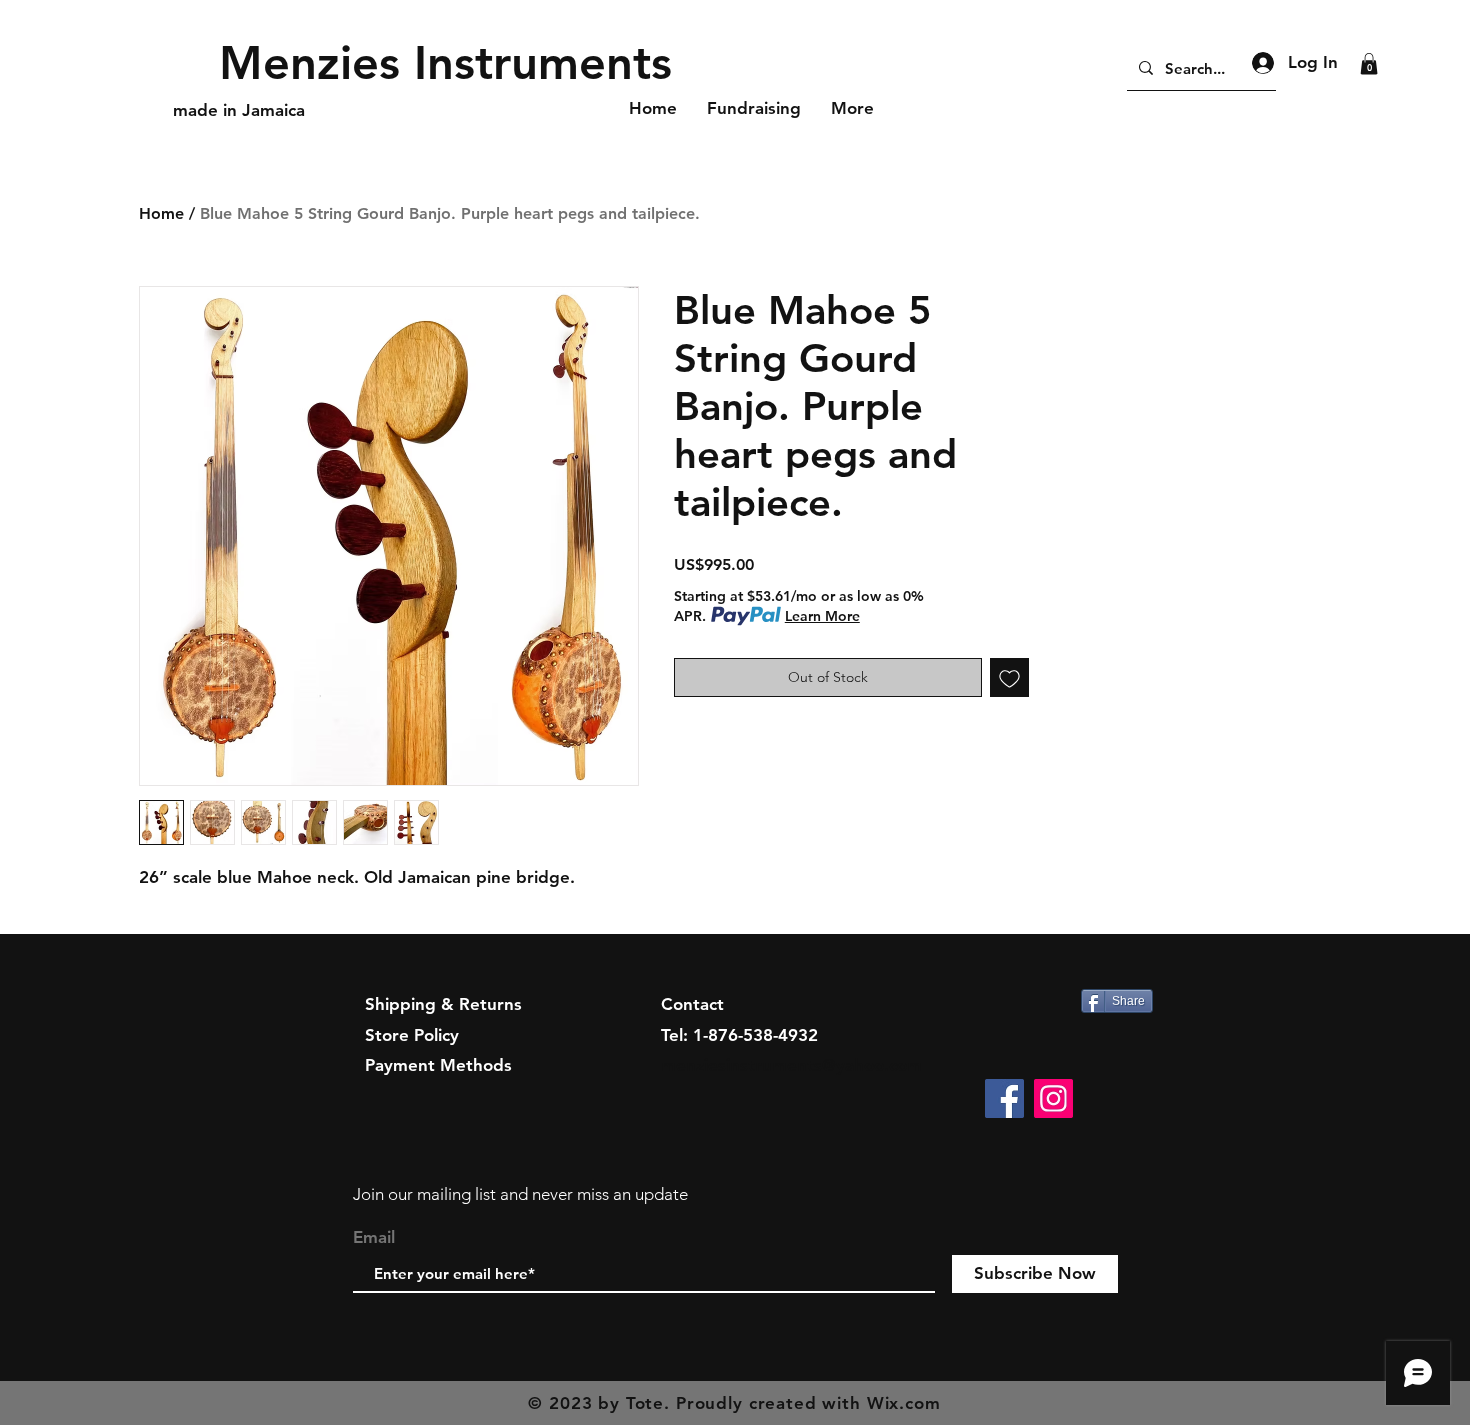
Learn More (822, 616)
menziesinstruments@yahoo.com (791, 1065)
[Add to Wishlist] (1009, 677)
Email (374, 1237)
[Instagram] (1053, 1098)
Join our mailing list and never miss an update (520, 1194)
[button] (1369, 64)
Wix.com (904, 1403)
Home (161, 213)
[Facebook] (1004, 1098)
